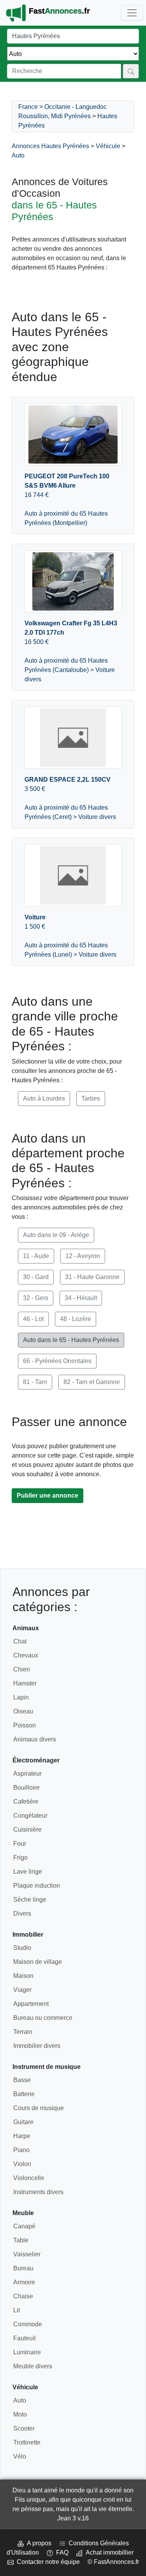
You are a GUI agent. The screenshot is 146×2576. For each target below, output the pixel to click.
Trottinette (27, 2442)
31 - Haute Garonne (92, 1277)
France (28, 107)
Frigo (20, 1858)
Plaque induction (37, 1886)
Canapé (24, 2226)
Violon (22, 2164)
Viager (22, 1990)
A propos (38, 2543)
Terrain (23, 2032)
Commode (28, 2324)
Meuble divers (33, 2366)
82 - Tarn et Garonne (92, 1382)
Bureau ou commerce (43, 2018)
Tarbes (91, 1098)
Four (20, 1844)
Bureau (23, 2268)
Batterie (24, 2094)
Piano (21, 2150)
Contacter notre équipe (47, 2562)
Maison (23, 1976)
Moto (20, 2414)
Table (21, 2240)
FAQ (61, 2552)
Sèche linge (30, 1900)
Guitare (23, 2122)
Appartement (31, 2004)
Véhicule (108, 146)
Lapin (21, 1697)
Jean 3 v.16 (73, 2518)
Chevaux (26, 1655)
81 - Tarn (35, 1382)
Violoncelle (29, 2178)
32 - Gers (36, 1298)
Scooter (24, 2428)
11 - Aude (36, 1256)
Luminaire (27, 2352)
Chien (22, 1669)
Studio (22, 1948)
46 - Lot (33, 1319)
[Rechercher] (131, 71)
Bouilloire (26, 1788)
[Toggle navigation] (132, 13)
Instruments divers (38, 2192)
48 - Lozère (76, 1319)
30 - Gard (36, 1277)
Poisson (25, 1725)
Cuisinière (27, 1830)
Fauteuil (25, 2338)
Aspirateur (27, 1774)
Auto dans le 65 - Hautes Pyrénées (71, 1340)
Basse (22, 2080)
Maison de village (38, 1962)
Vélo (20, 2456)
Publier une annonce (47, 1495)
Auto (18, 155)
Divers (22, 1914)
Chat (20, 1641)
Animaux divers (35, 1739)
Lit (17, 2310)
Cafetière (26, 1802)
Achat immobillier (108, 2552)
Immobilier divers (37, 2046)
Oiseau (23, 1711)
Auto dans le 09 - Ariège (56, 1235)
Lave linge (28, 1872)
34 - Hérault (81, 1298)
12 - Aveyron (83, 1256)
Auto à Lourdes (44, 1098)
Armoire (24, 2282)
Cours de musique (39, 2108)
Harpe (22, 2136)
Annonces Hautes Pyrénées (50, 146)
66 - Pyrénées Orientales (57, 1361)
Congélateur (30, 1816)
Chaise (23, 2296)
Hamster (25, 1683)
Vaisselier (27, 2254)
